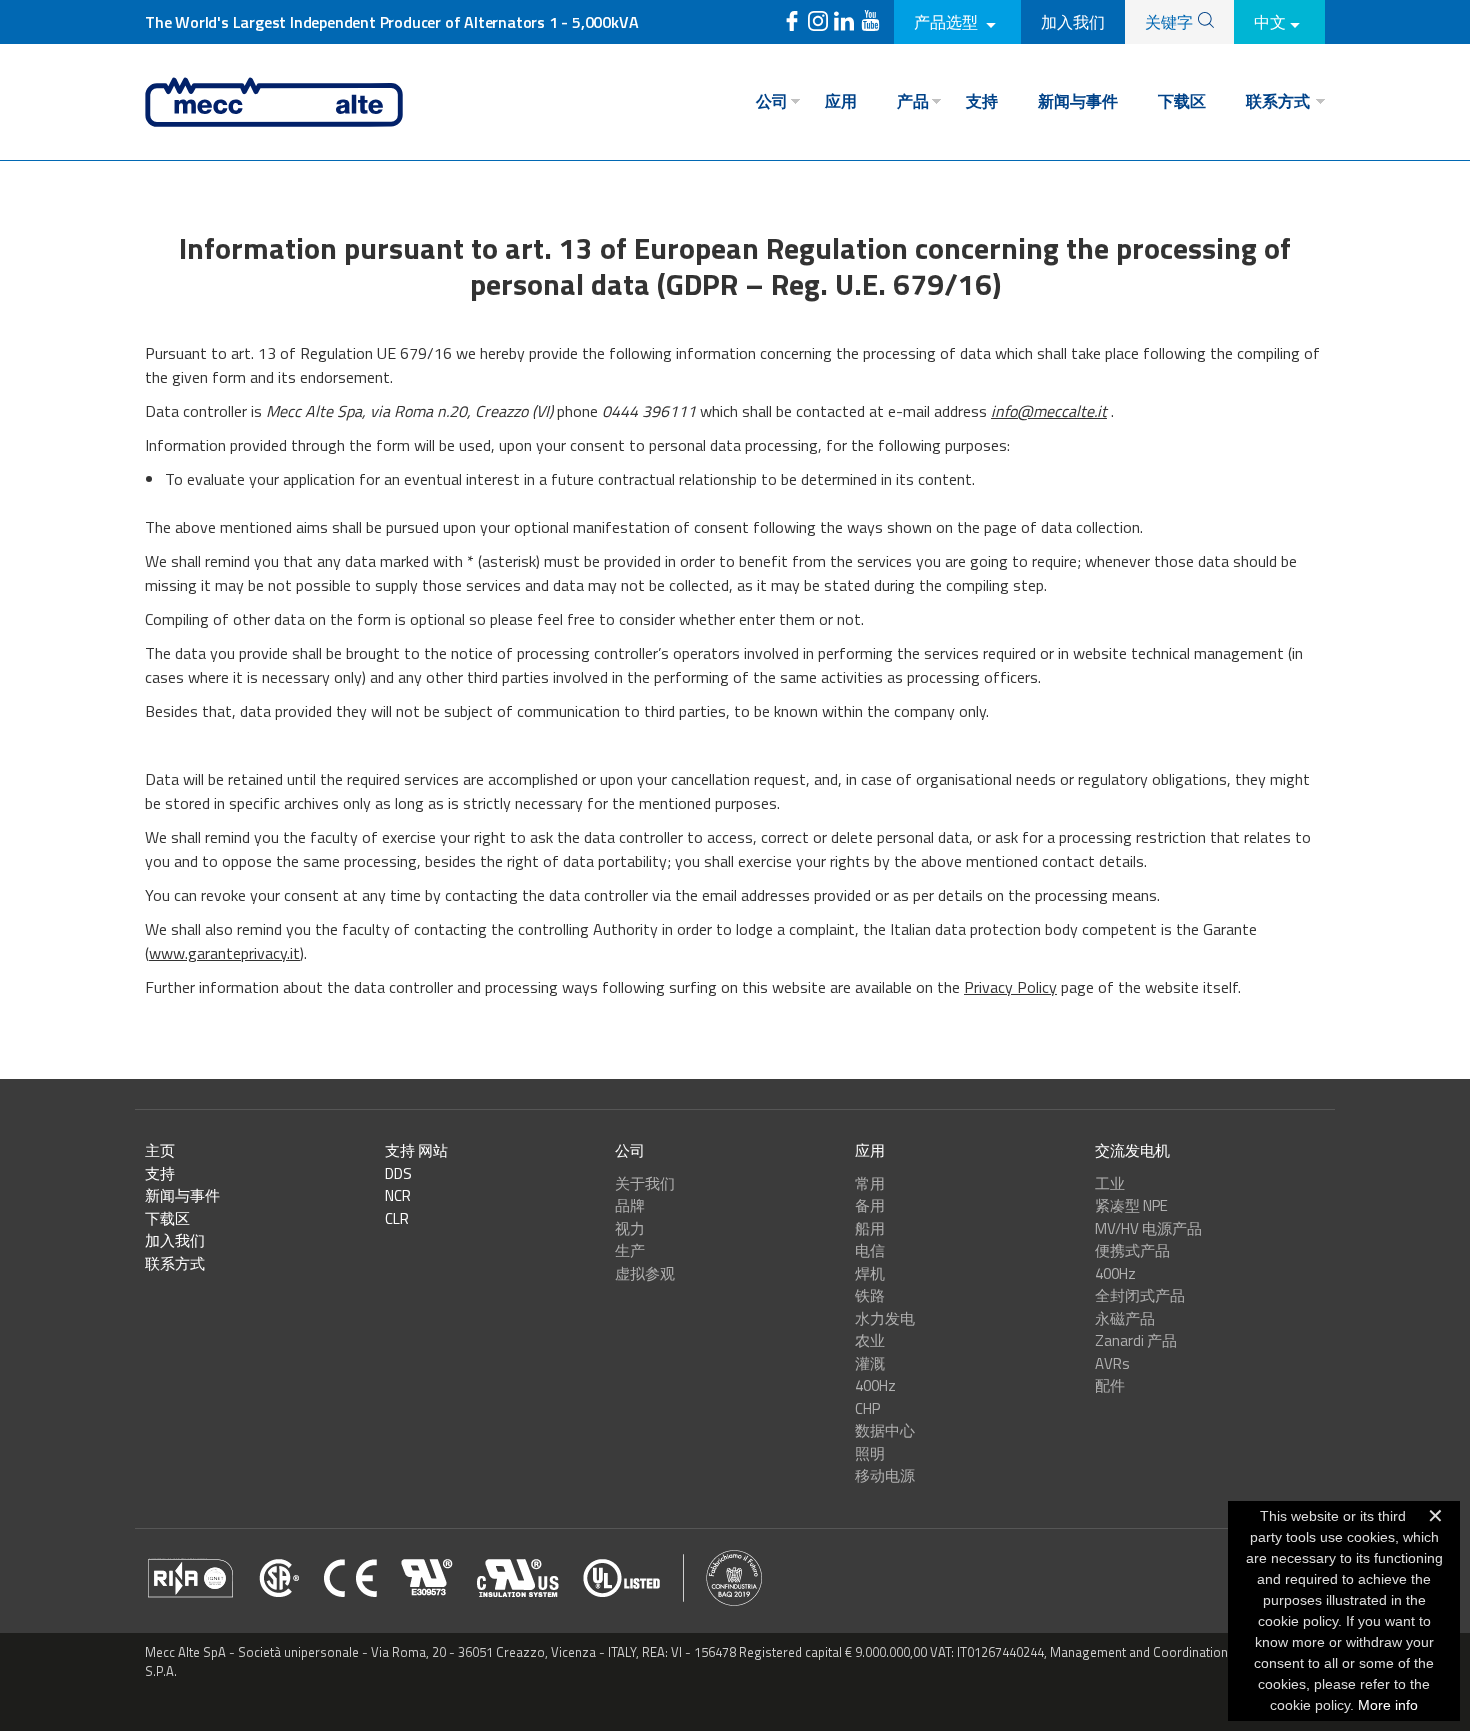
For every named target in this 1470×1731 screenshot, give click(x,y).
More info (1388, 1705)
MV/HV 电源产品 (1148, 1228)
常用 (870, 1183)
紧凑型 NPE (1131, 1205)
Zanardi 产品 (1136, 1340)
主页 (160, 1150)
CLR (397, 1218)
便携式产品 (1132, 1250)
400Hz (875, 1385)
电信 (870, 1250)
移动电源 (885, 1475)
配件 (1110, 1385)
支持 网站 (416, 1150)
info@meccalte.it (1049, 411)
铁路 (870, 1295)
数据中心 (885, 1430)
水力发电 (885, 1318)
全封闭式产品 (1140, 1295)
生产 (630, 1250)
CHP (867, 1408)
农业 (870, 1340)
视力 (630, 1228)
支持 (982, 101)
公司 (772, 101)
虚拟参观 (645, 1273)
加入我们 (1073, 22)
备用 (870, 1205)
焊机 (870, 1273)
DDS (398, 1173)
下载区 (1182, 101)
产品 (913, 101)
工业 (1110, 1183)
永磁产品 (1125, 1318)
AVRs (1112, 1363)
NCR (398, 1195)
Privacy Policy (1010, 987)
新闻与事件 (1078, 101)
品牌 (630, 1205)
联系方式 (1278, 101)
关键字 (1169, 22)
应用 (841, 101)
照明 (870, 1453)
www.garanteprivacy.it (224, 953)
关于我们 (645, 1183)
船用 (870, 1228)
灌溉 (870, 1363)
